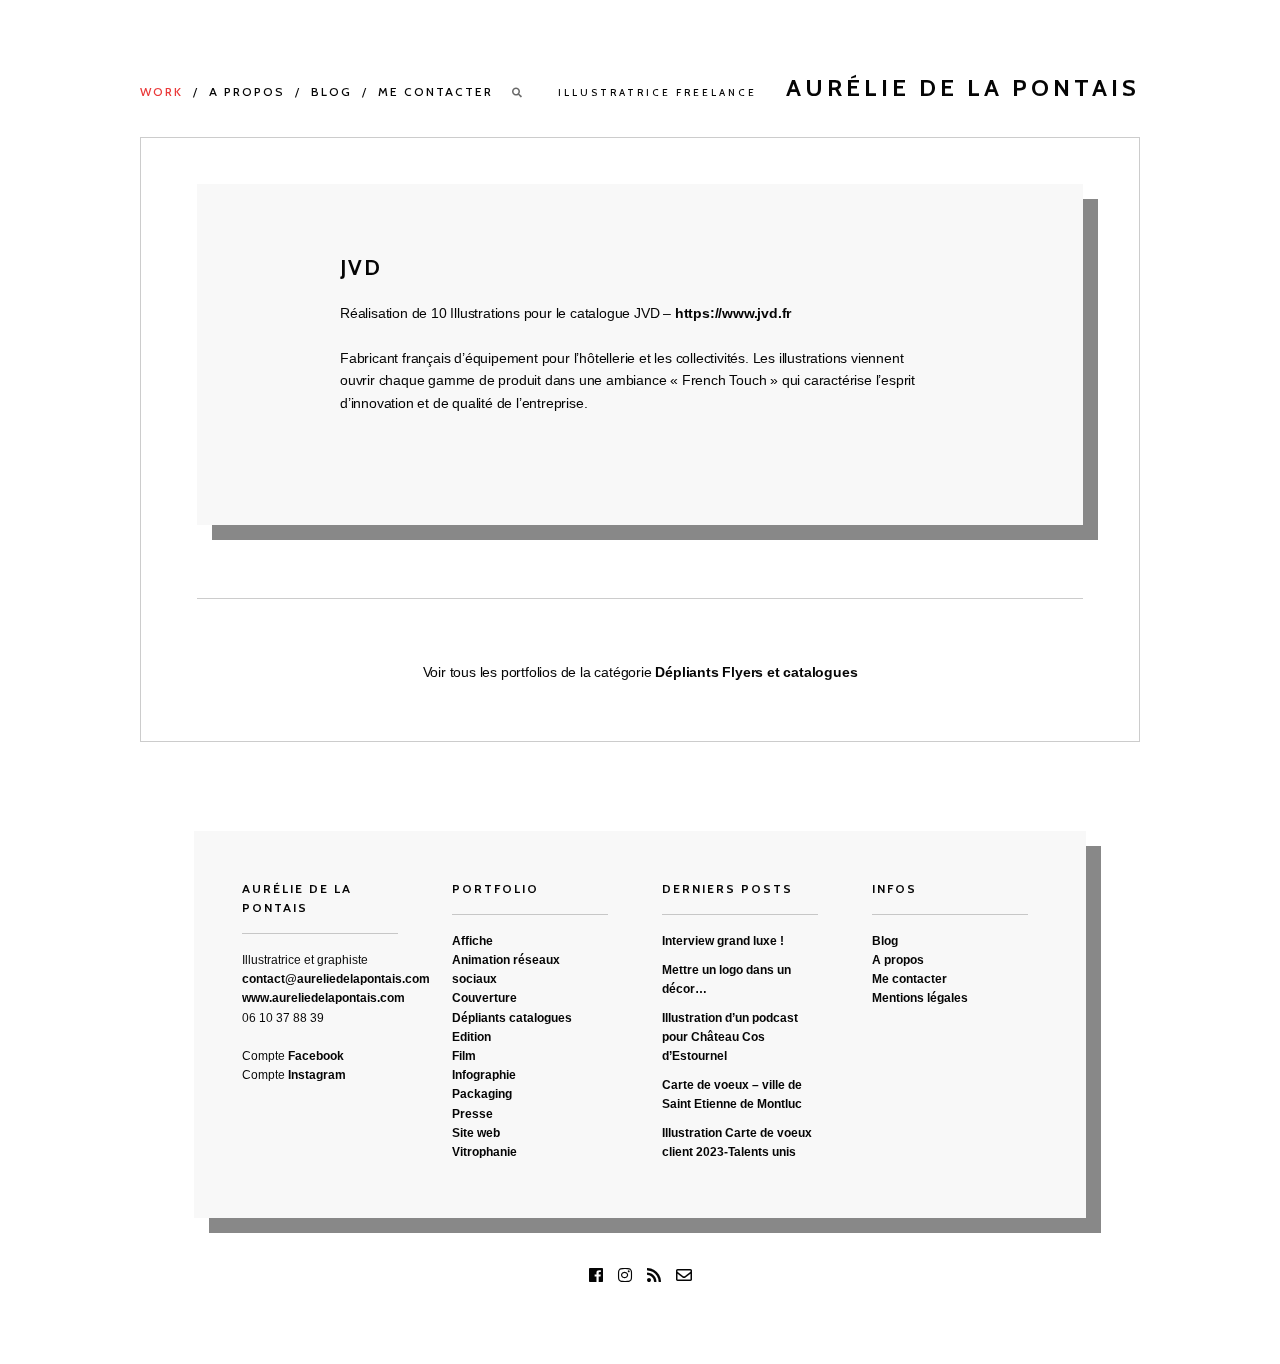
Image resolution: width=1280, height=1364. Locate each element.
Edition (471, 1037)
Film (464, 1056)
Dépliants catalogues (512, 1018)
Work (161, 91)
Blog (331, 91)
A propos (247, 91)
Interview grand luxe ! (723, 941)
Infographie (484, 1075)
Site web (476, 1133)
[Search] (518, 92)
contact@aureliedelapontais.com (336, 979)
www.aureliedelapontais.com (323, 998)
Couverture (484, 998)
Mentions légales (920, 998)
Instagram (317, 1075)
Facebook (316, 1056)
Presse (472, 1114)
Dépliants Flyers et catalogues (756, 672)
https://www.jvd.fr (733, 313)
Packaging (482, 1094)
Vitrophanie (484, 1152)
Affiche (472, 941)
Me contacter (435, 91)
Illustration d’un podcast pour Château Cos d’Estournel (730, 1037)
